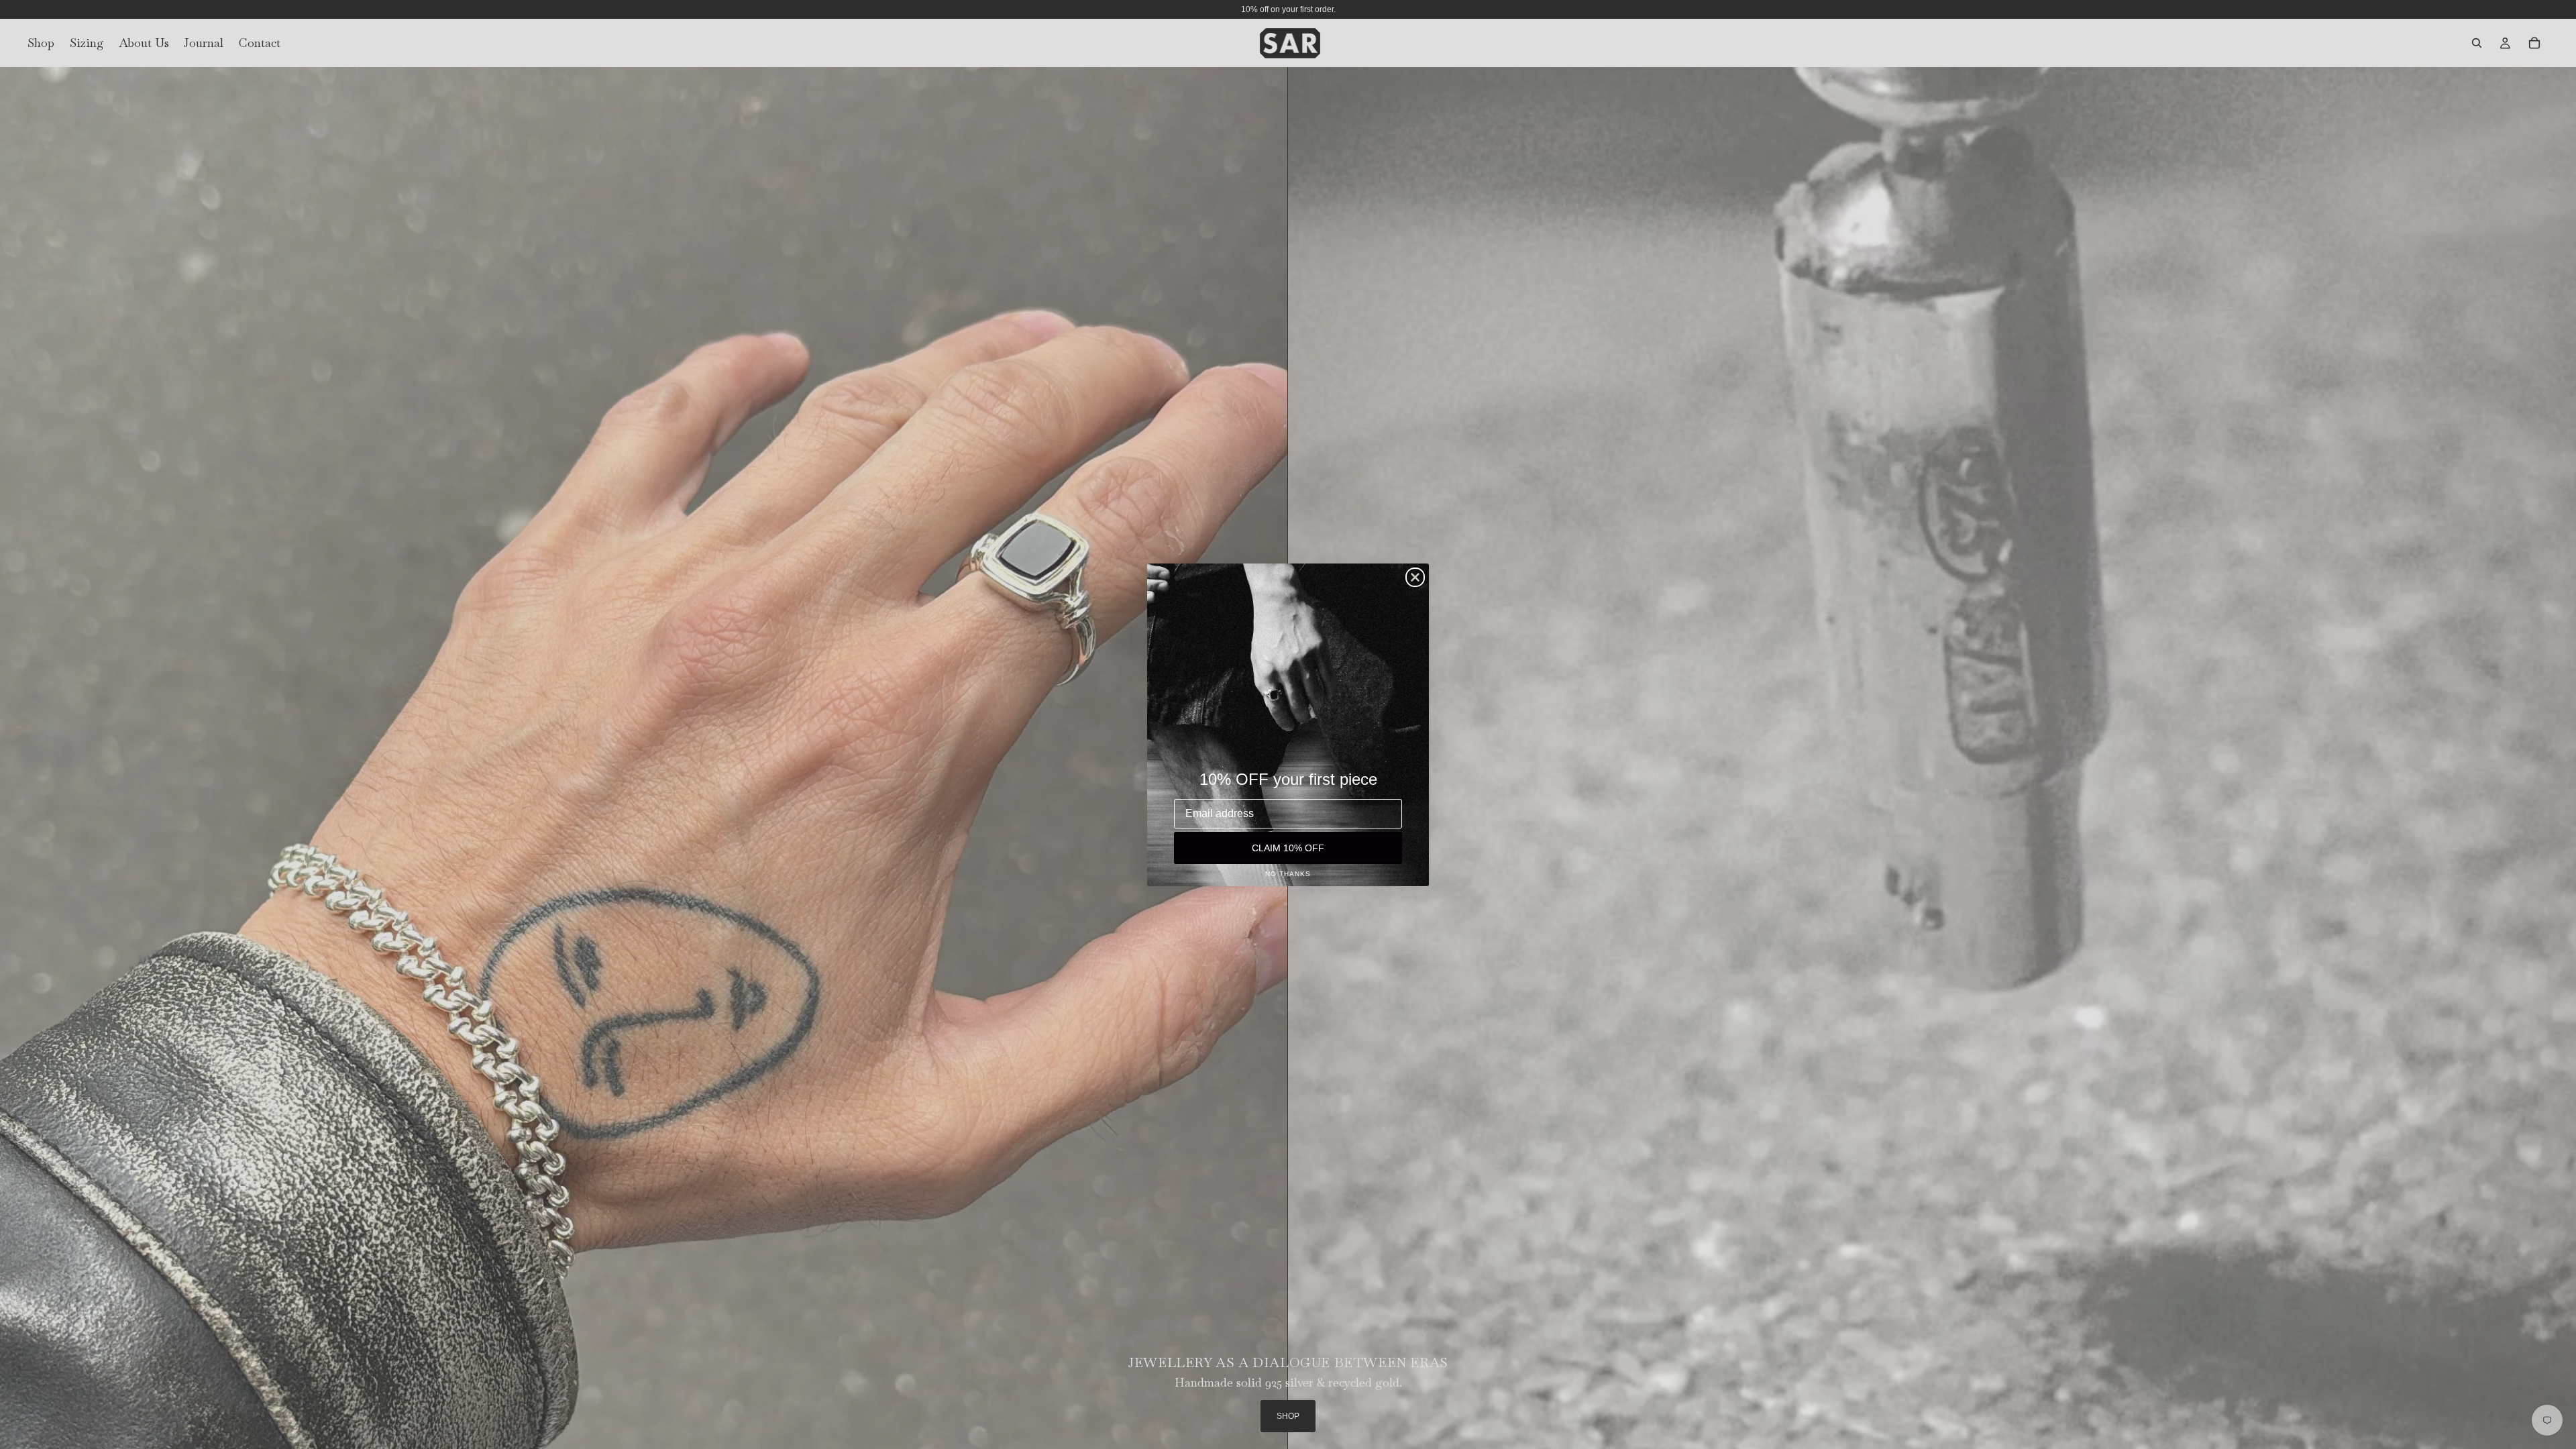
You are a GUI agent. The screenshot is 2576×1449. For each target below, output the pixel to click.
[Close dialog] (1415, 577)
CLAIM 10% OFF (1288, 848)
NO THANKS (1288, 874)
